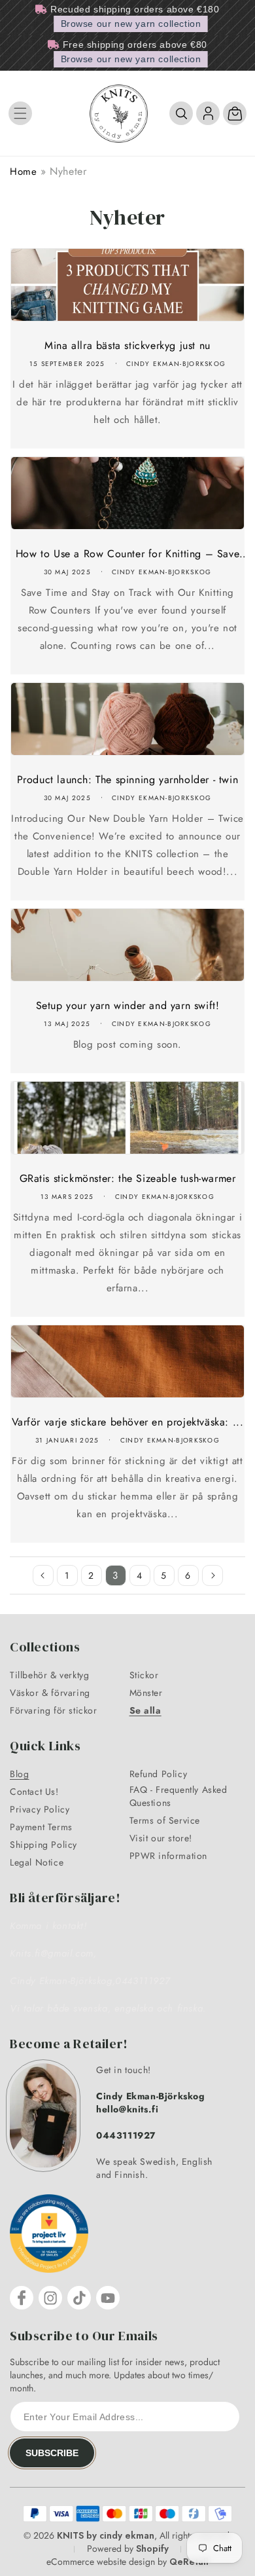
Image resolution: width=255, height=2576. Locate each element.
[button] (20, 113)
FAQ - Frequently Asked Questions (178, 1796)
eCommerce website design (101, 2562)
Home (23, 172)
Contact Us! (34, 1792)
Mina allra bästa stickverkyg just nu (127, 345)
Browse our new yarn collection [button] (131, 24)
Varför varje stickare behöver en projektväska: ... (128, 1422)
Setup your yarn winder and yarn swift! (128, 1005)
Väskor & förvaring (50, 1693)
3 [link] (115, 1575)
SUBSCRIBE (52, 2453)
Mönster (146, 1693)
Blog (19, 1774)
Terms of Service (165, 1820)
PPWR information (169, 1856)
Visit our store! (161, 1838)
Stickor (144, 1675)
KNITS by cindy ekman (106, 2535)
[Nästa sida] (212, 1575)
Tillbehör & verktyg (49, 1675)
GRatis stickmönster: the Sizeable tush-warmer (128, 1178)
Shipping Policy (43, 1845)
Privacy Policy (40, 1809)
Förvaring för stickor (54, 1710)
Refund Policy (159, 1774)
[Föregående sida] (43, 1575)
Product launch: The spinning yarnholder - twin (128, 780)
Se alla (145, 1710)
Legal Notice (37, 1862)
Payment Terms (41, 1827)
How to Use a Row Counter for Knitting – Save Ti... (127, 554)
